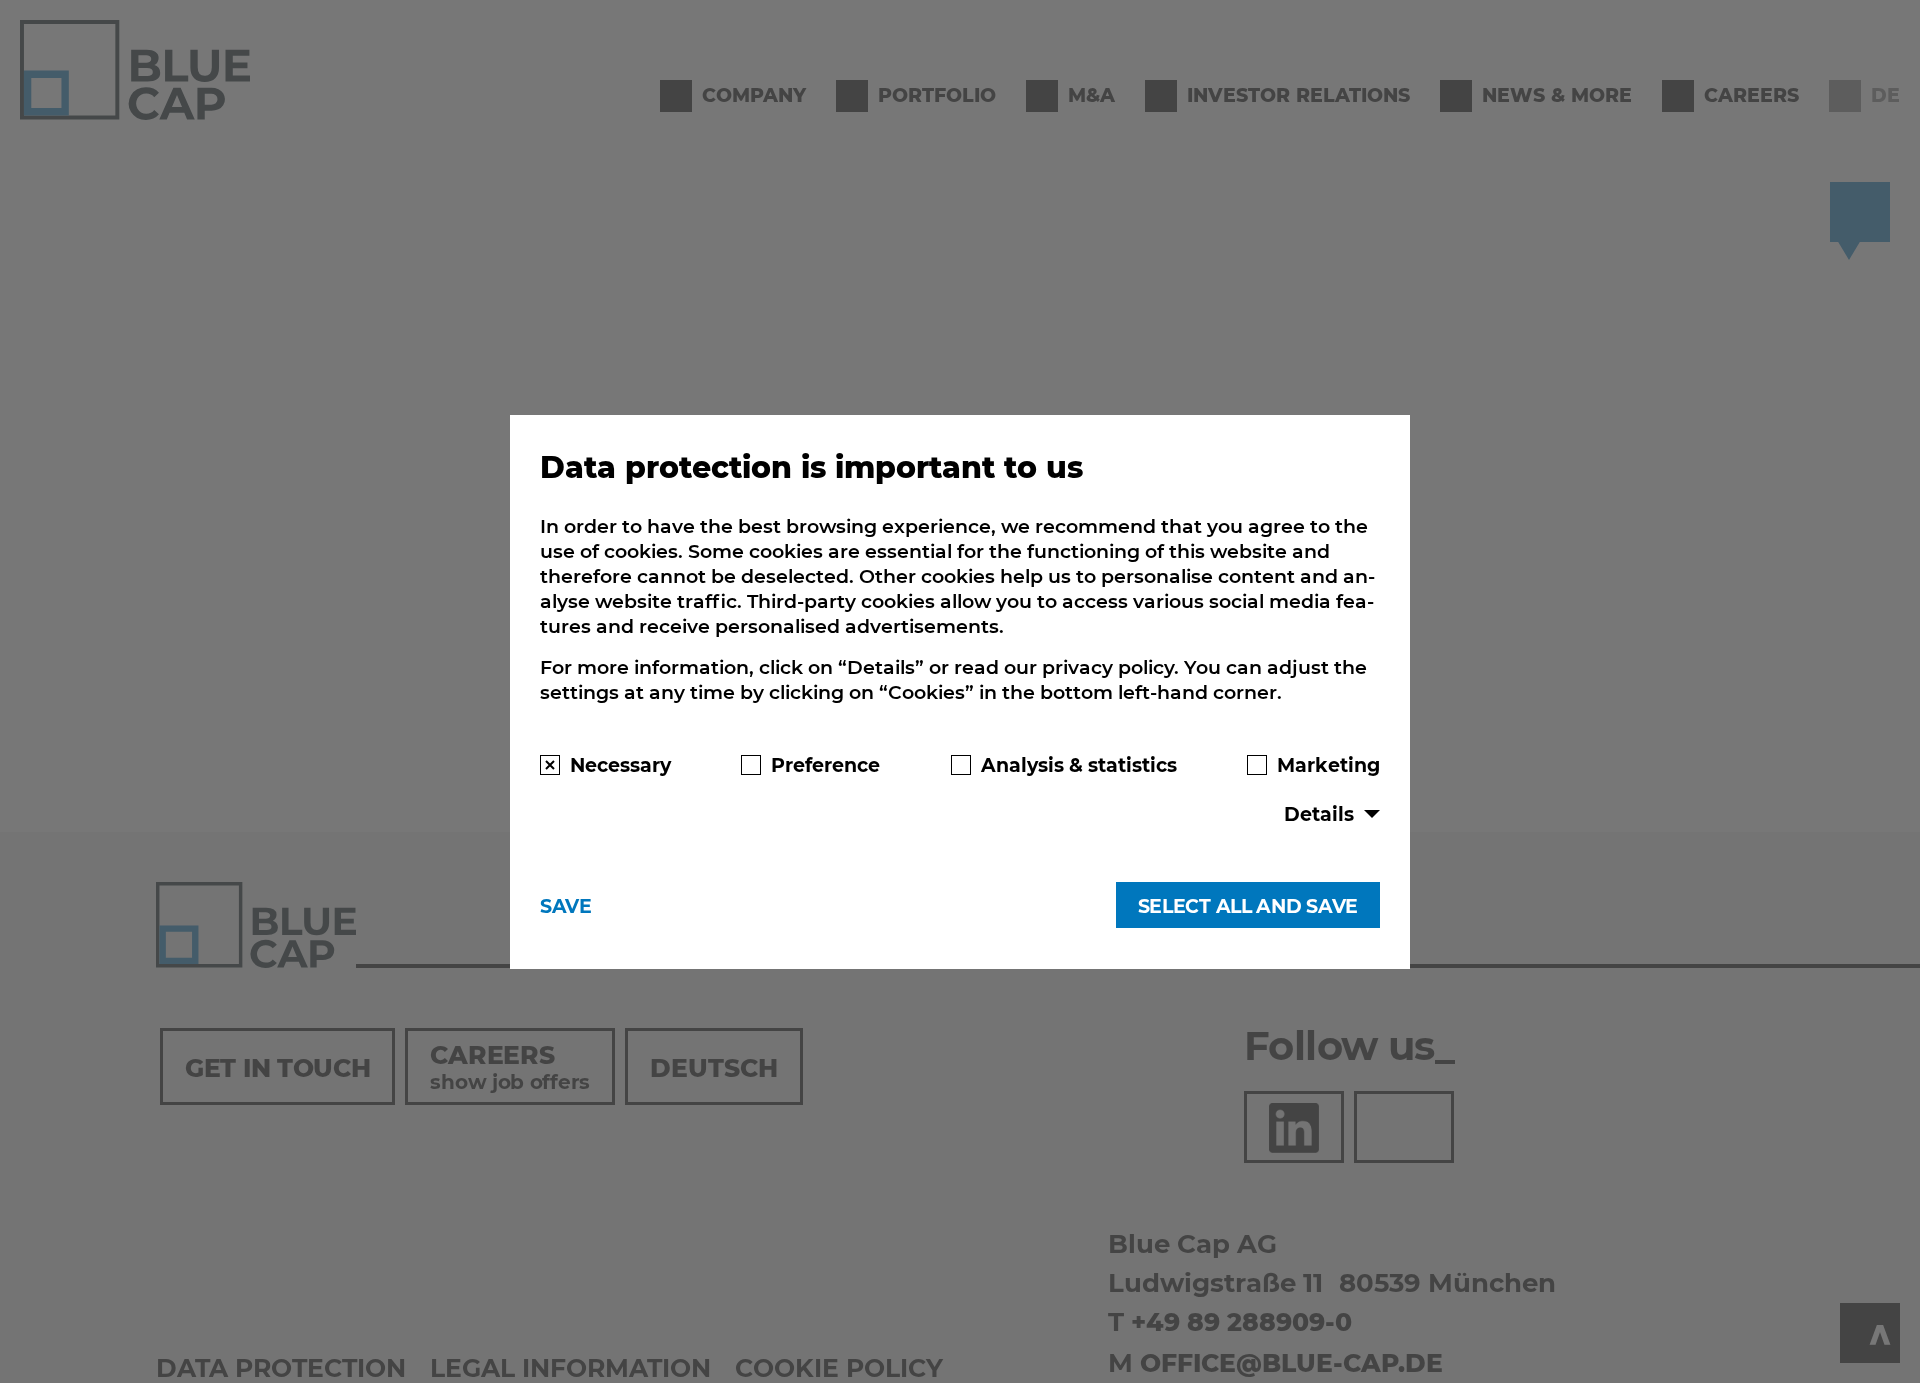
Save (566, 906)
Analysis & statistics (1079, 764)
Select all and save (1248, 906)
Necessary (620, 764)
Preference (825, 764)
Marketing (1328, 764)
